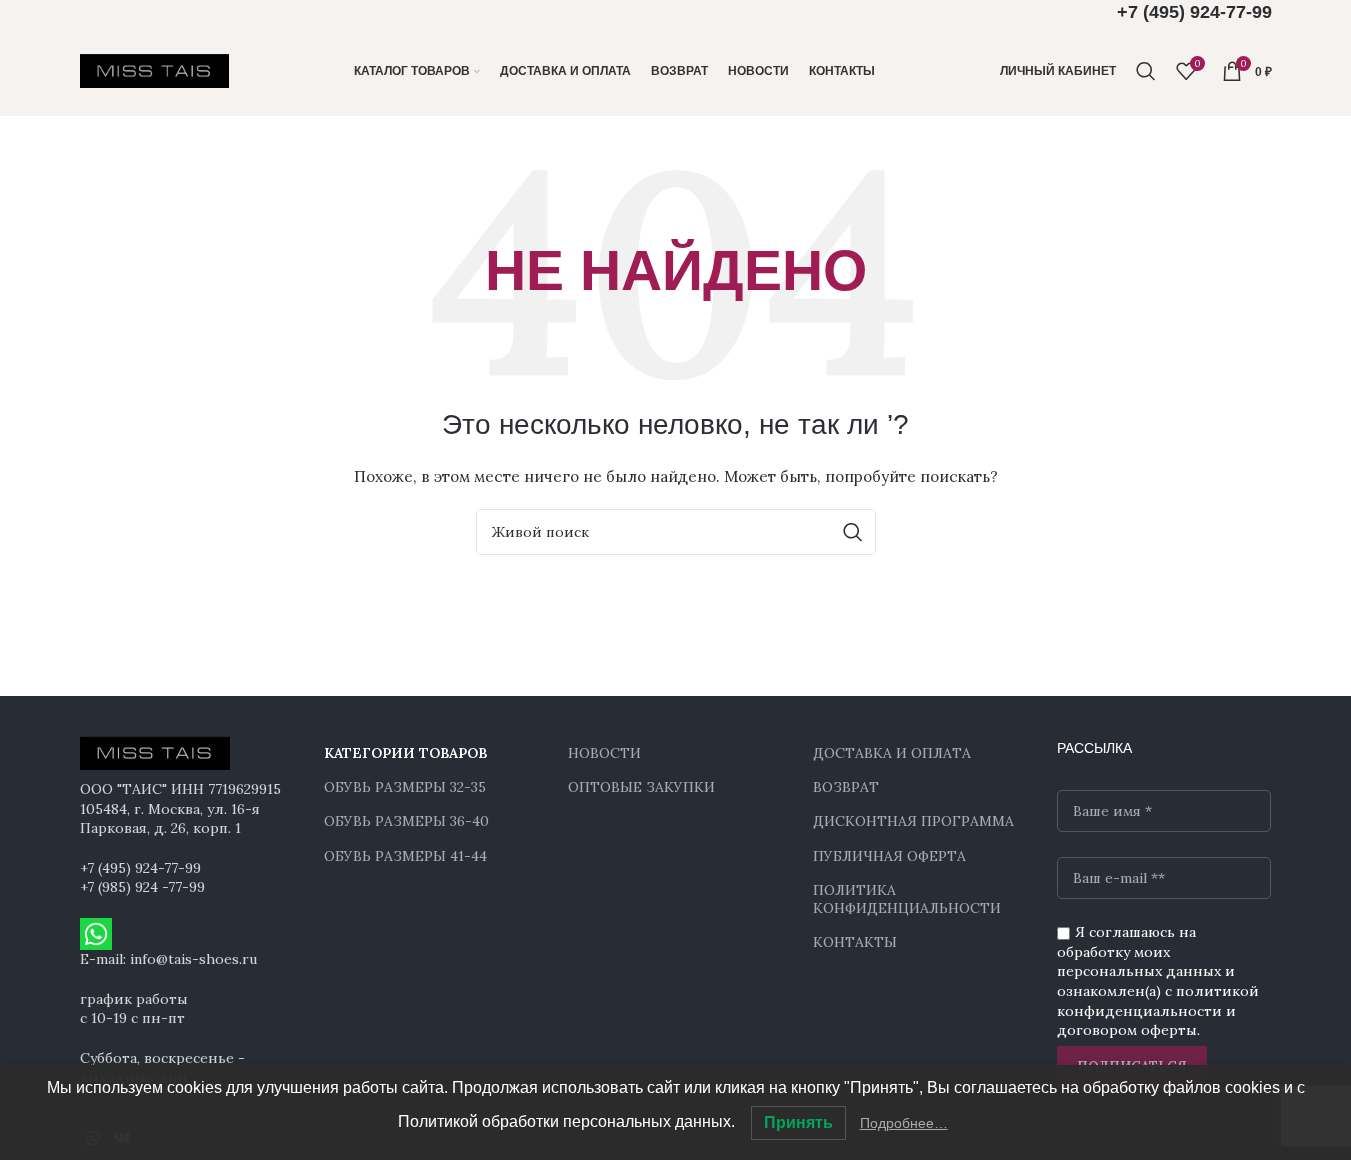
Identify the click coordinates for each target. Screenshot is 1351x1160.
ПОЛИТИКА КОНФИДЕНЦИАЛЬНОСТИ (907, 899)
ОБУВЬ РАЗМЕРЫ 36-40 (406, 821)
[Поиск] (1146, 71)
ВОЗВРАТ (846, 787)
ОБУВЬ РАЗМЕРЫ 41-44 (405, 856)
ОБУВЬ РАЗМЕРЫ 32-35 (405, 787)
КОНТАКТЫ (855, 942)
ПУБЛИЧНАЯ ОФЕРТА (889, 856)
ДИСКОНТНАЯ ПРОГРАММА (913, 821)
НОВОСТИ (604, 753)
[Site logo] (155, 70)
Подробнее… (904, 1123)
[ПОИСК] (853, 532)
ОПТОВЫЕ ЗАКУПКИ (641, 787)
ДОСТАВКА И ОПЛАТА (892, 753)
